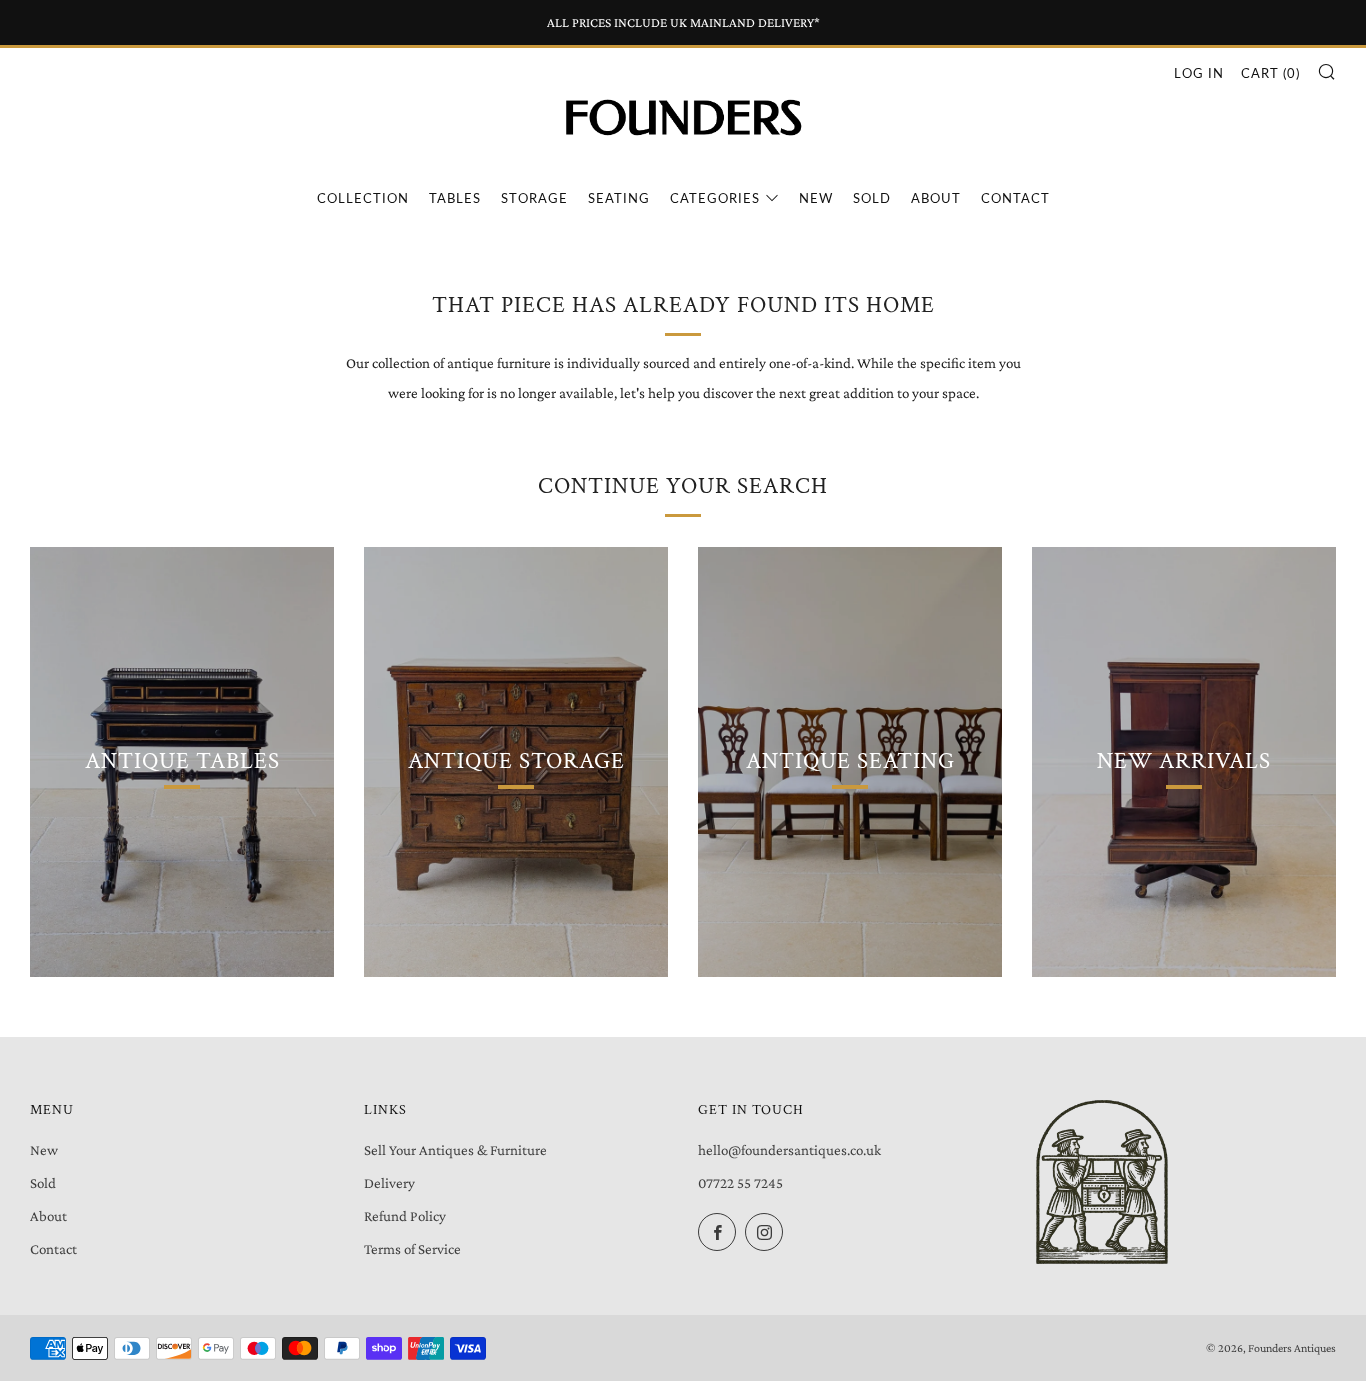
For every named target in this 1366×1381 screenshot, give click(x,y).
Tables (455, 198)
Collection (363, 198)
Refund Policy (405, 1216)
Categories (715, 198)
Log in (1199, 73)
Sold (872, 198)
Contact (1015, 198)
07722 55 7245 (740, 1183)
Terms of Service (412, 1249)
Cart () (1270, 73)
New (816, 198)
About (936, 198)
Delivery (389, 1183)
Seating (619, 198)
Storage (534, 198)
